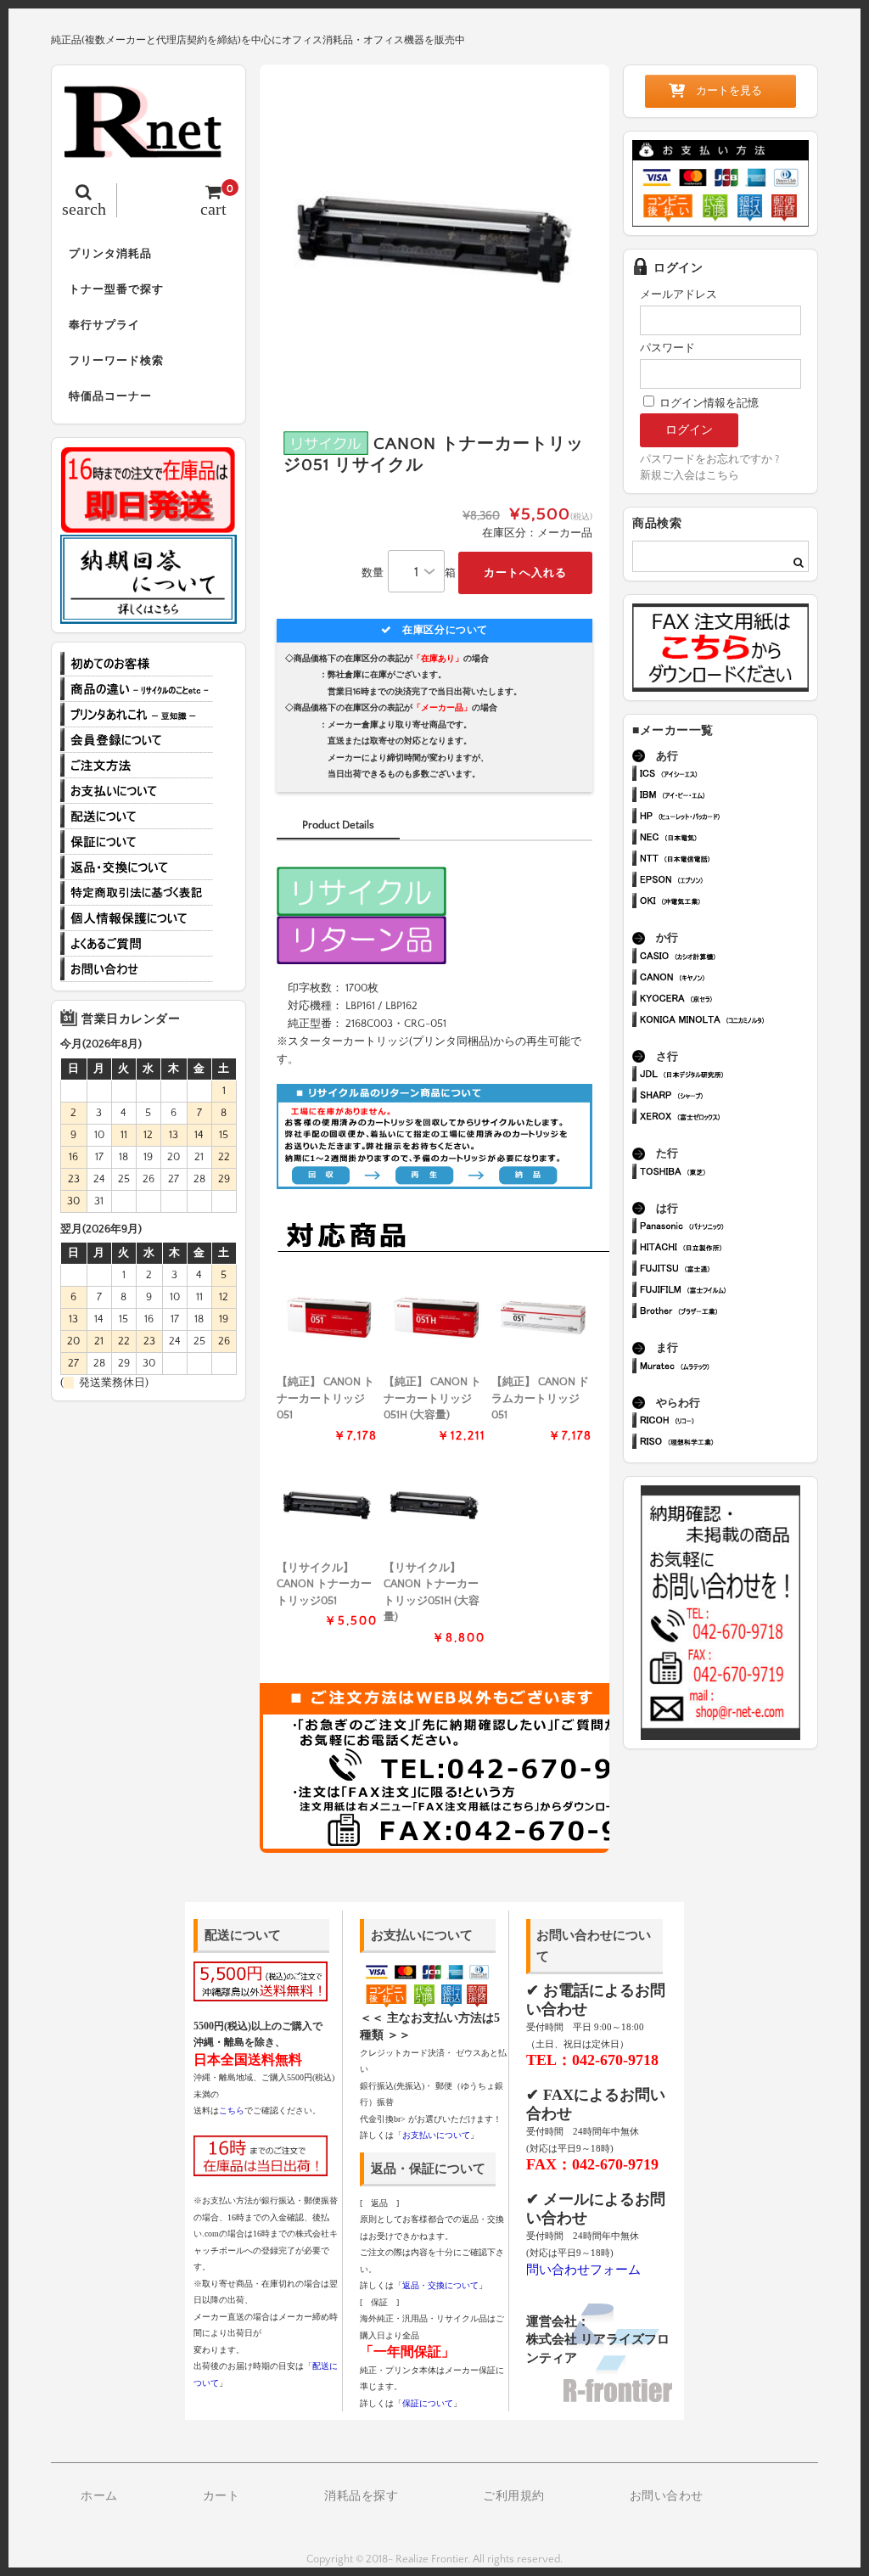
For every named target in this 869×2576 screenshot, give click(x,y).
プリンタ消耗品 (110, 254)
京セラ (728, 1000)
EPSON (728, 881)
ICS (728, 775)
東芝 (728, 1173)
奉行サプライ (104, 325)
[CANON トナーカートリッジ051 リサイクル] (327, 1505)
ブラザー (728, 1313)
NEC (728, 839)
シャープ (728, 1097)
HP (728, 818)
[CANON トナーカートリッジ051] (327, 1319)
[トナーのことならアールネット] (149, 149)
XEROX (728, 1118)
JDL (728, 1076)
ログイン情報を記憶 (708, 403)
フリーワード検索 (116, 361)
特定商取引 (137, 893)
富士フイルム (728, 1291)
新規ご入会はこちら (690, 475)
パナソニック (728, 1228)
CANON (728, 979)
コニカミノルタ (728, 1021)
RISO (728, 1443)
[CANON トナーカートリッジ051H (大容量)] (434, 1319)
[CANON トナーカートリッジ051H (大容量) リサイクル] (434, 1505)
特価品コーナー (110, 396)
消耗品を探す (361, 2496)
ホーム (99, 2496)
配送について (137, 817)
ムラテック (728, 1368)
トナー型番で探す (116, 289)
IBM (728, 797)
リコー (728, 1422)
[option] (434, 239)
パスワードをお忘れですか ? (709, 459)
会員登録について (137, 740)
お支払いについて (137, 791)
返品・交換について (137, 867)
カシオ (728, 958)
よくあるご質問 (137, 944)
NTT (728, 860)
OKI (728, 903)
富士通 (728, 1270)
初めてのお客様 (137, 664)
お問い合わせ (137, 969)
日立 (728, 1249)
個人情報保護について (137, 918)
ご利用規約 (514, 2496)
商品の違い (137, 689)
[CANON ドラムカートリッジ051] (542, 1319)
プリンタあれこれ (137, 715)
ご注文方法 (137, 766)
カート (221, 2496)
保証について (137, 842)
